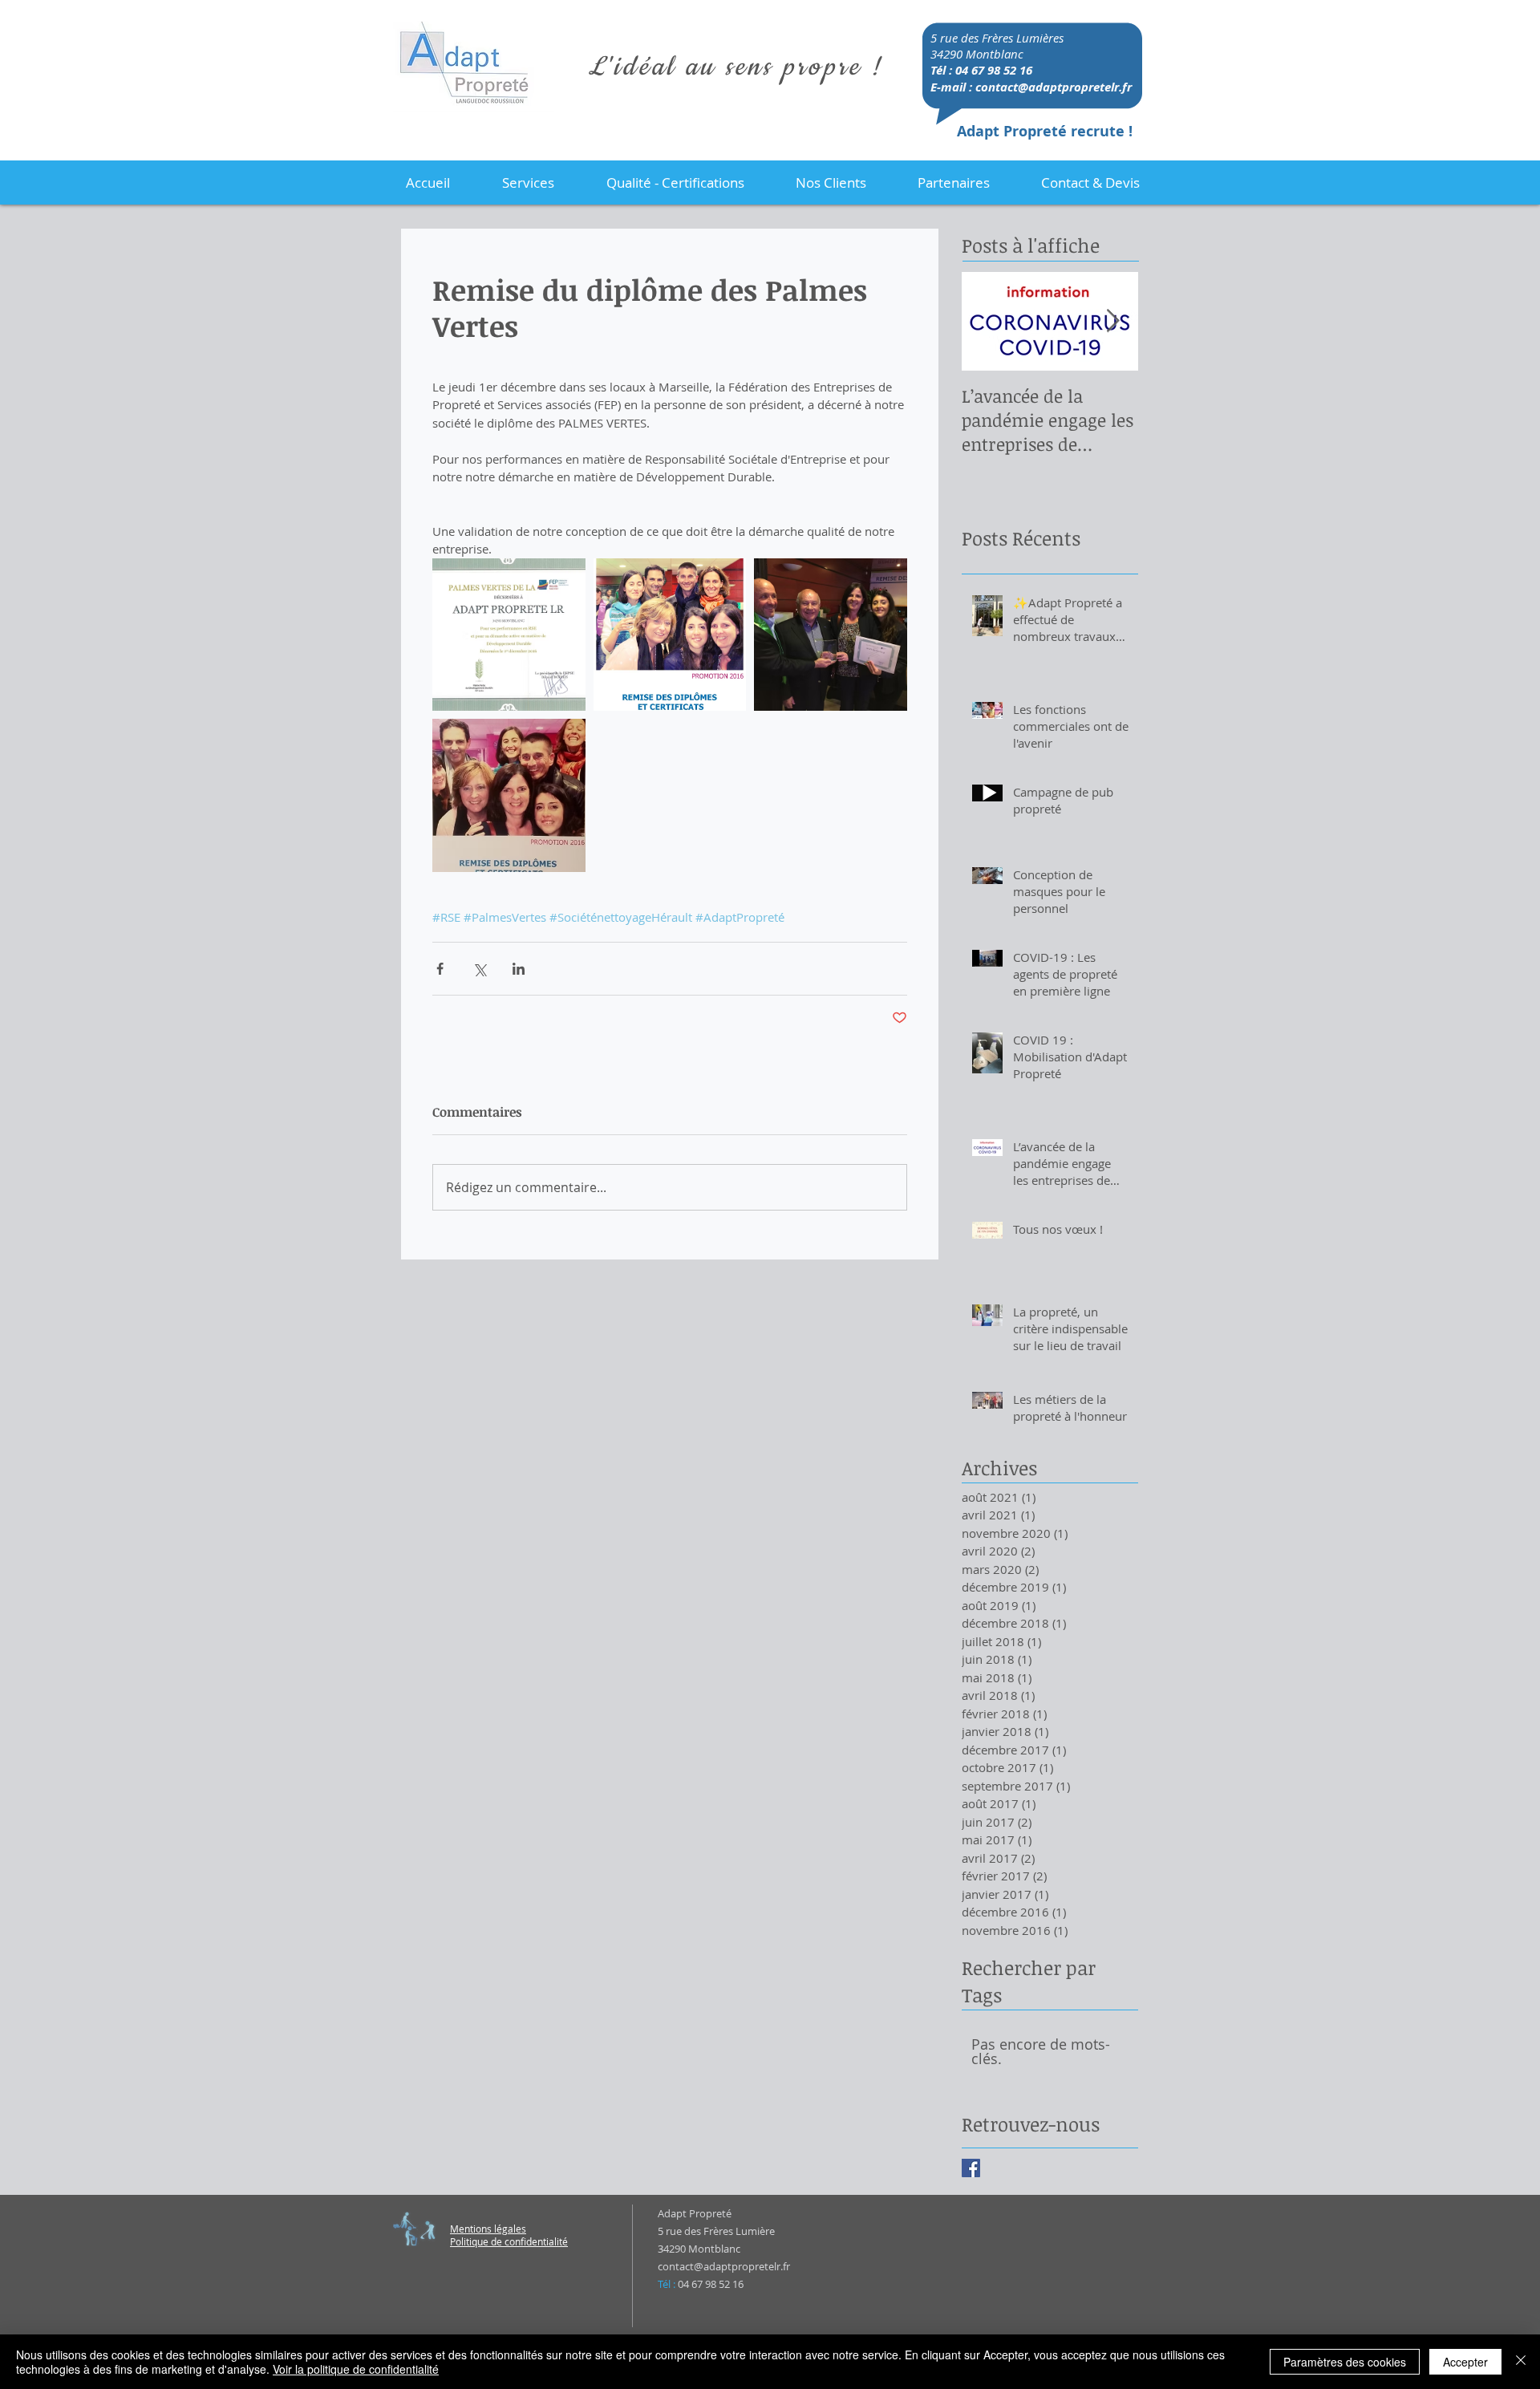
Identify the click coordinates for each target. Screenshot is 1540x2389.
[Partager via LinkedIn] (519, 969)
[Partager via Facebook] (440, 969)
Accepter (1465, 2362)
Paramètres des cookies (1345, 2362)
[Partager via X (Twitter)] (479, 969)
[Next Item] (1112, 321)
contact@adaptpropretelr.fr (1054, 87)
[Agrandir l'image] (509, 635)
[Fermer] (1521, 2362)
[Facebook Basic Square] (971, 2168)
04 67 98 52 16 (994, 70)
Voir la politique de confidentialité (356, 2369)
